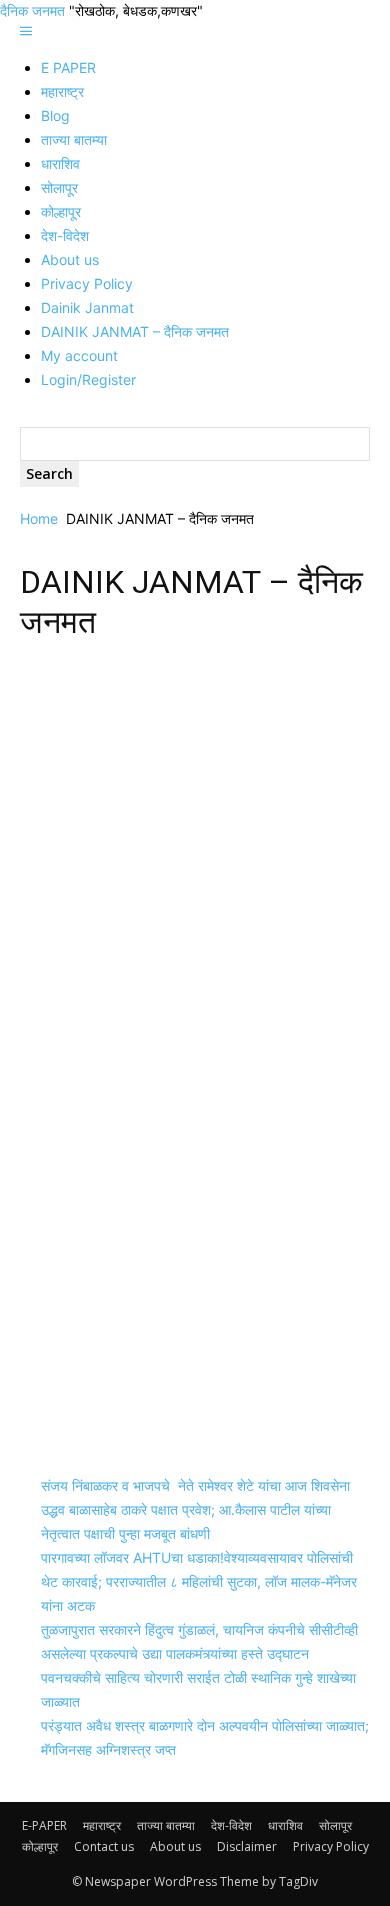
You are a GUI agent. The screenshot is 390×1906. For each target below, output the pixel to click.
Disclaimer (247, 1846)
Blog (55, 115)
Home (39, 518)
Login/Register (88, 379)
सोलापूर (59, 187)
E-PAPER (44, 1825)
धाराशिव (60, 163)
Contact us (104, 1846)
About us (70, 259)
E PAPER (68, 67)
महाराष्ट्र (62, 91)
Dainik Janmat (87, 307)
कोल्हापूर (61, 211)
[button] (26, 31)
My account (79, 355)
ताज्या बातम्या (74, 139)
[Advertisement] (195, 860)
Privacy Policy (87, 283)
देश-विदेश (65, 235)
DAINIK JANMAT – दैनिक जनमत (135, 331)
